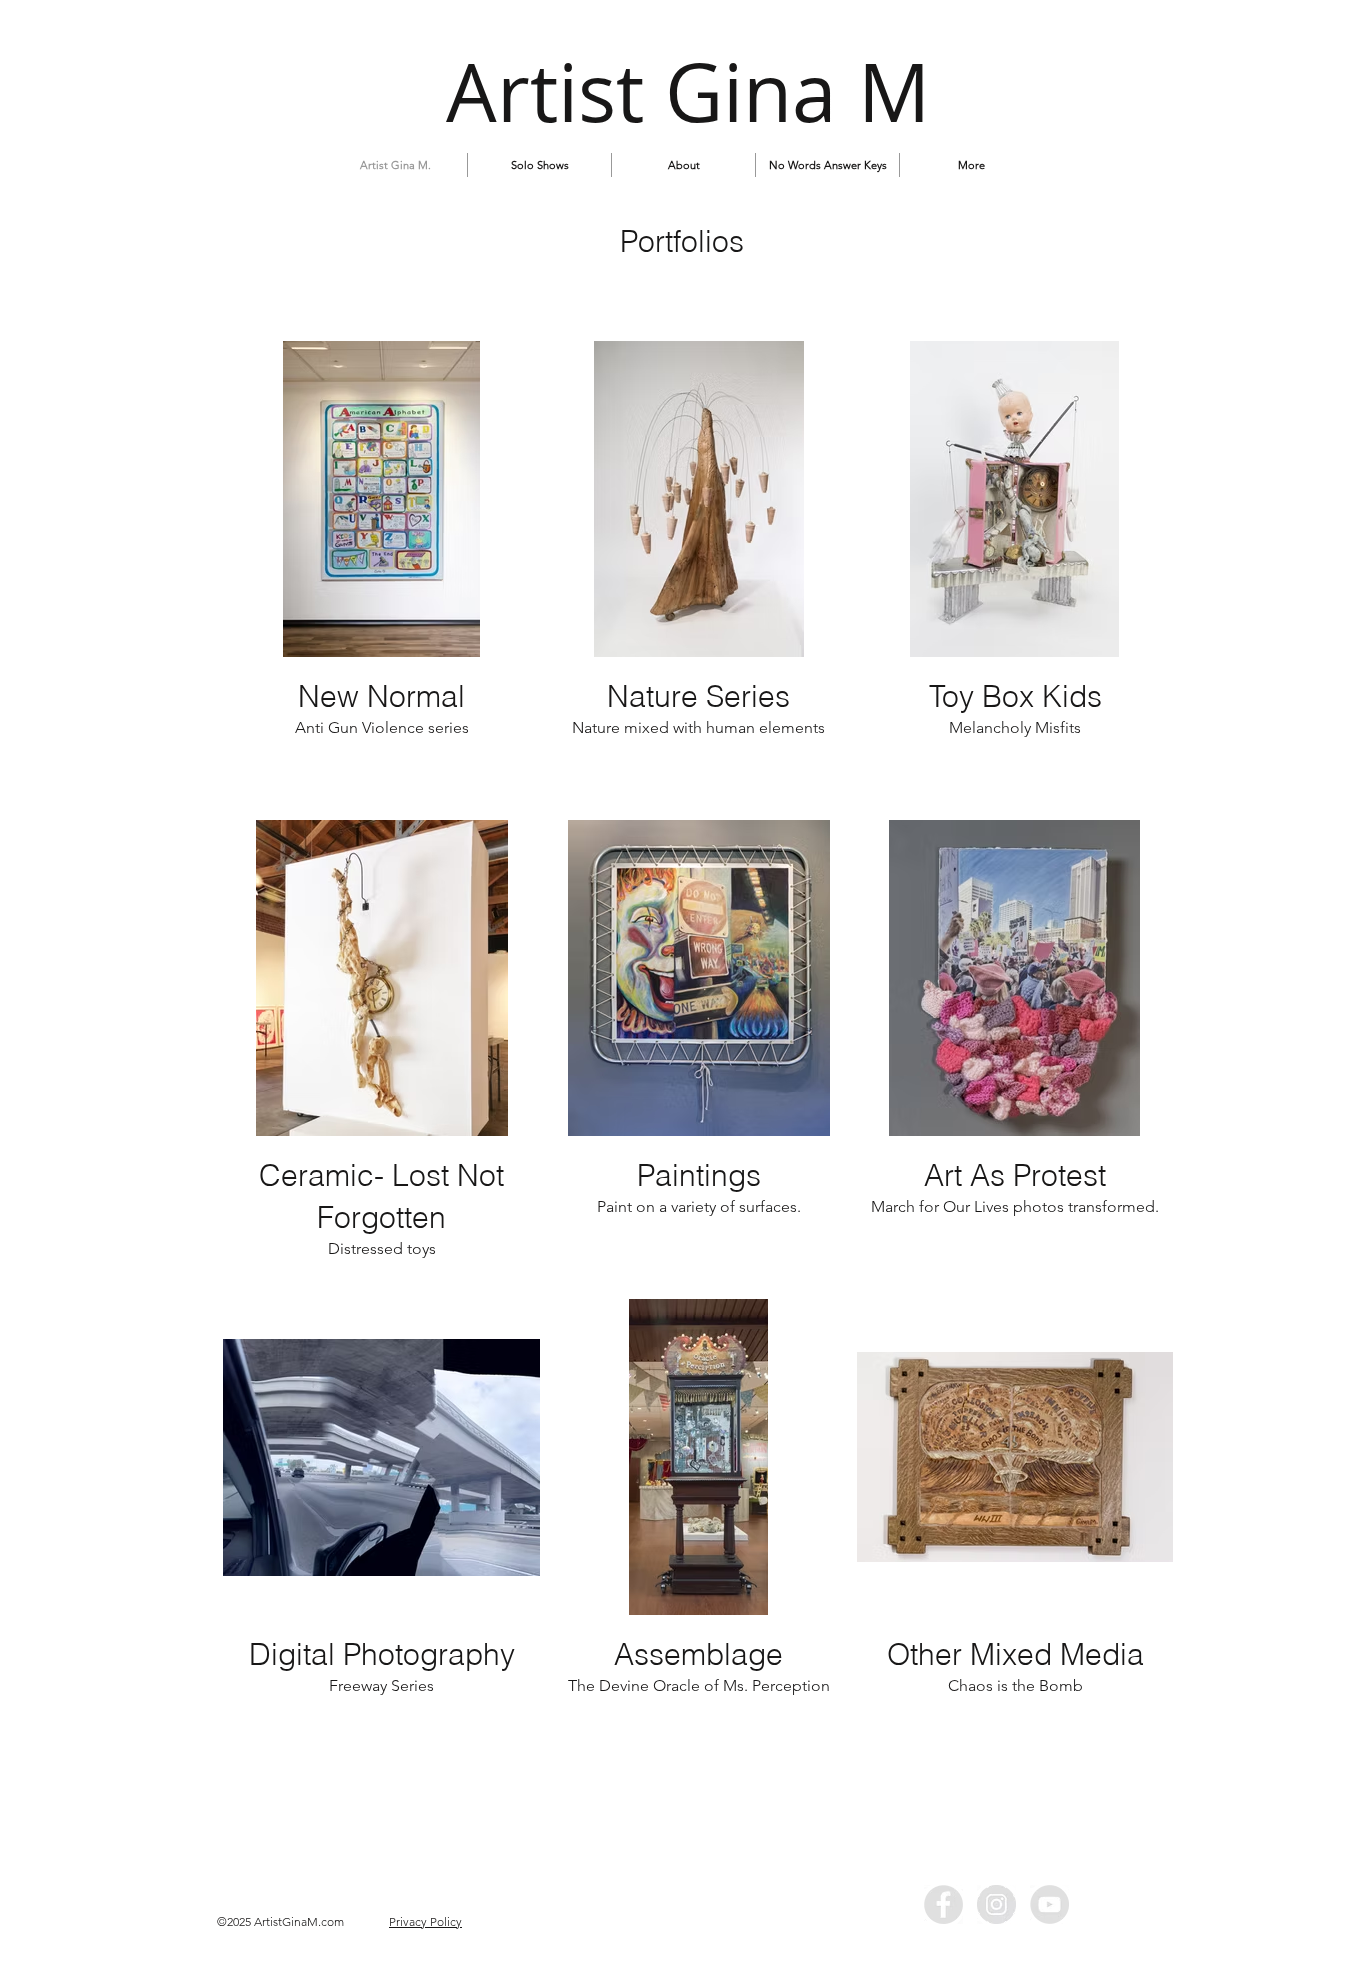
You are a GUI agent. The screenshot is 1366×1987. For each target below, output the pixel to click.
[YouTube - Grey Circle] (1049, 1904)
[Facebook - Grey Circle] (943, 1904)
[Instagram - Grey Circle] (996, 1904)
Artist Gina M (688, 91)
